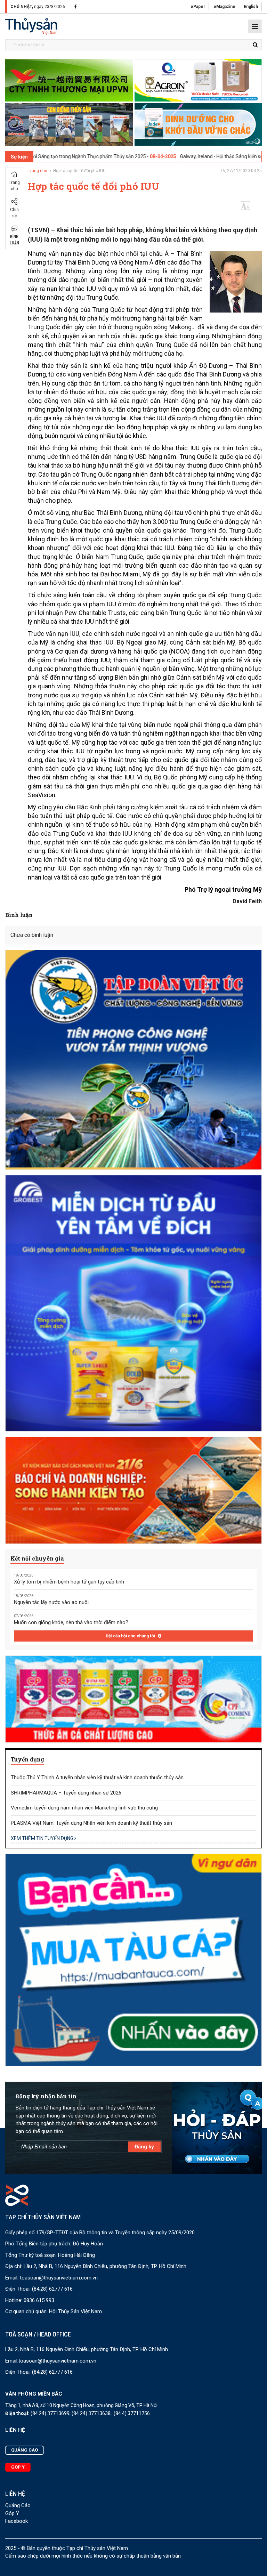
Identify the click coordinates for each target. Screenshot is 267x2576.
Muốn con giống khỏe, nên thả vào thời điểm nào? (71, 1622)
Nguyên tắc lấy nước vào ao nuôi (51, 1602)
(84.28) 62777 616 (52, 2289)
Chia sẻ (14, 213)
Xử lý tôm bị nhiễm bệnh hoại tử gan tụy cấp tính (69, 1582)
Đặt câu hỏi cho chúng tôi (131, 1636)
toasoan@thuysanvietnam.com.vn (59, 2278)
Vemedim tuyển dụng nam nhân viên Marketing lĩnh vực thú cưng (84, 1808)
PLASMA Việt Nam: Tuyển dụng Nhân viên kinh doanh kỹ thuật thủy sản (91, 1823)
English (251, 7)
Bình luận (14, 240)
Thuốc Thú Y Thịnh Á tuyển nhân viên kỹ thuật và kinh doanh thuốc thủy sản (97, 1777)
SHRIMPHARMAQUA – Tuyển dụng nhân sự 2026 (66, 1793)
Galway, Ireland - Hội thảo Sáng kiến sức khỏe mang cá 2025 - (165, 156)
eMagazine (224, 7)
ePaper (198, 7)
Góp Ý (12, 2513)
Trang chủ (14, 186)
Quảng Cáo (18, 2505)
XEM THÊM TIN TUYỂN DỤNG (43, 1838)
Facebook (17, 2521)
